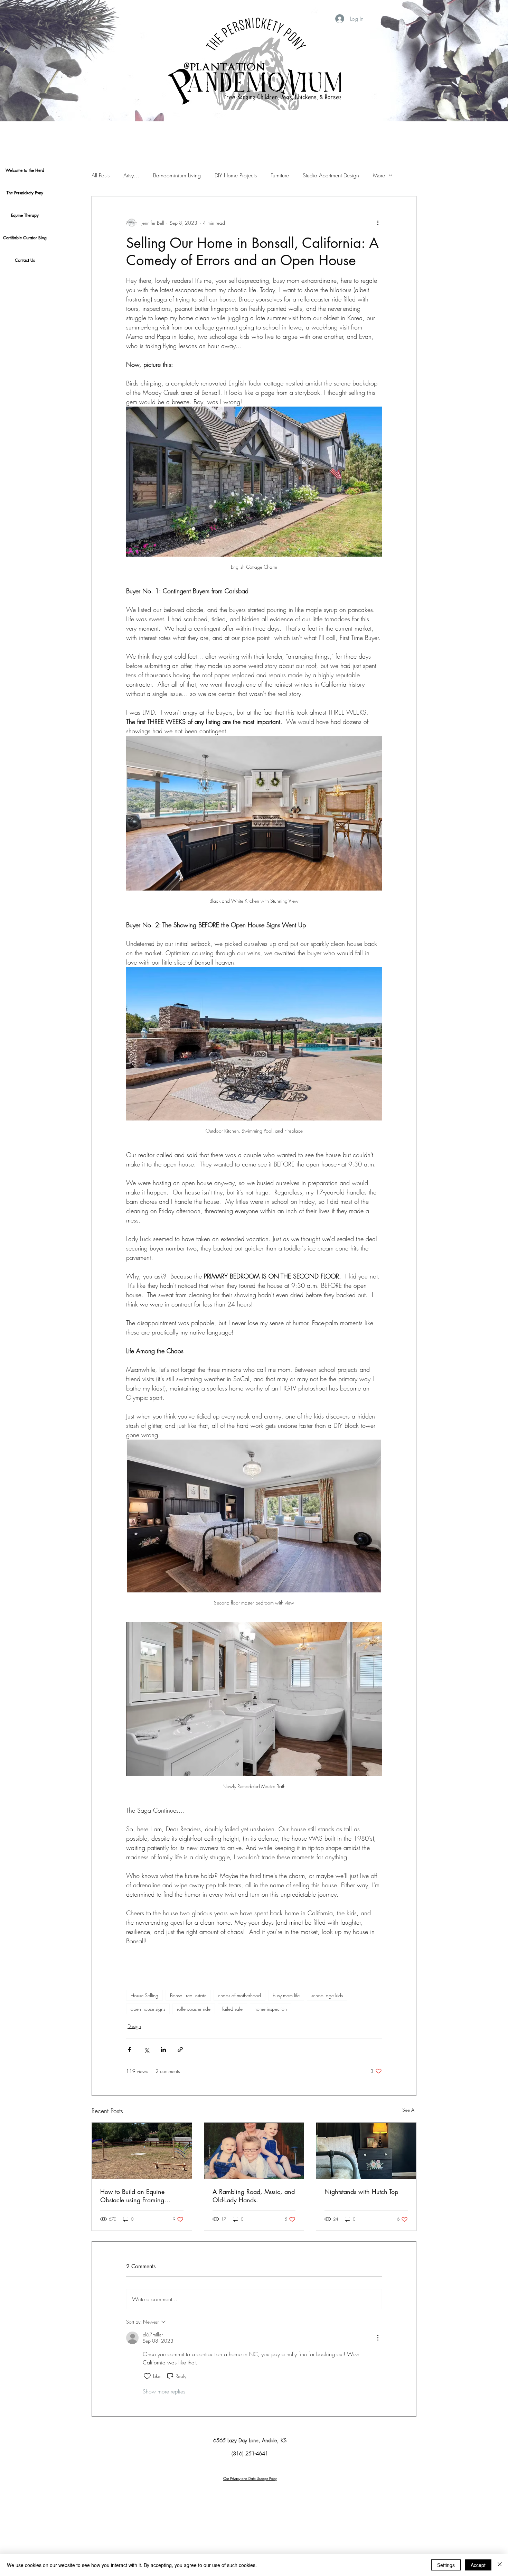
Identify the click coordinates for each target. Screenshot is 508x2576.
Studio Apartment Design (331, 175)
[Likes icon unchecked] (147, 2376)
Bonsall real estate (188, 1995)
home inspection (271, 2009)
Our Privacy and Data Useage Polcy (250, 2479)
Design (134, 2026)
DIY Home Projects (236, 175)
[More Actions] (378, 2338)
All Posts (101, 175)
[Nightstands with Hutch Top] (366, 2151)
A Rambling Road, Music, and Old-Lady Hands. (254, 2196)
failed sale (232, 2009)
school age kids (327, 1995)
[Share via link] (180, 2050)
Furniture (280, 175)
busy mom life (286, 1995)
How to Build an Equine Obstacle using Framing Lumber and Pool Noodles (135, 2196)
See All (409, 2110)
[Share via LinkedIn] (163, 2050)
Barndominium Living (177, 175)
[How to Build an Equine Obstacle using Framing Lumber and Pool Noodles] (142, 2151)
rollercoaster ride (194, 2009)
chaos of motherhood (239, 1995)
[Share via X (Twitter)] (146, 2050)
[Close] (500, 2565)
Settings (446, 2565)
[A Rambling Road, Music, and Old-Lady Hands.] (254, 2151)
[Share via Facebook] (129, 2050)
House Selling (144, 1995)
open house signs (148, 2009)
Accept (478, 2565)
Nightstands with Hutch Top (361, 2192)
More (379, 175)
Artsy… (131, 175)
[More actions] (378, 223)
